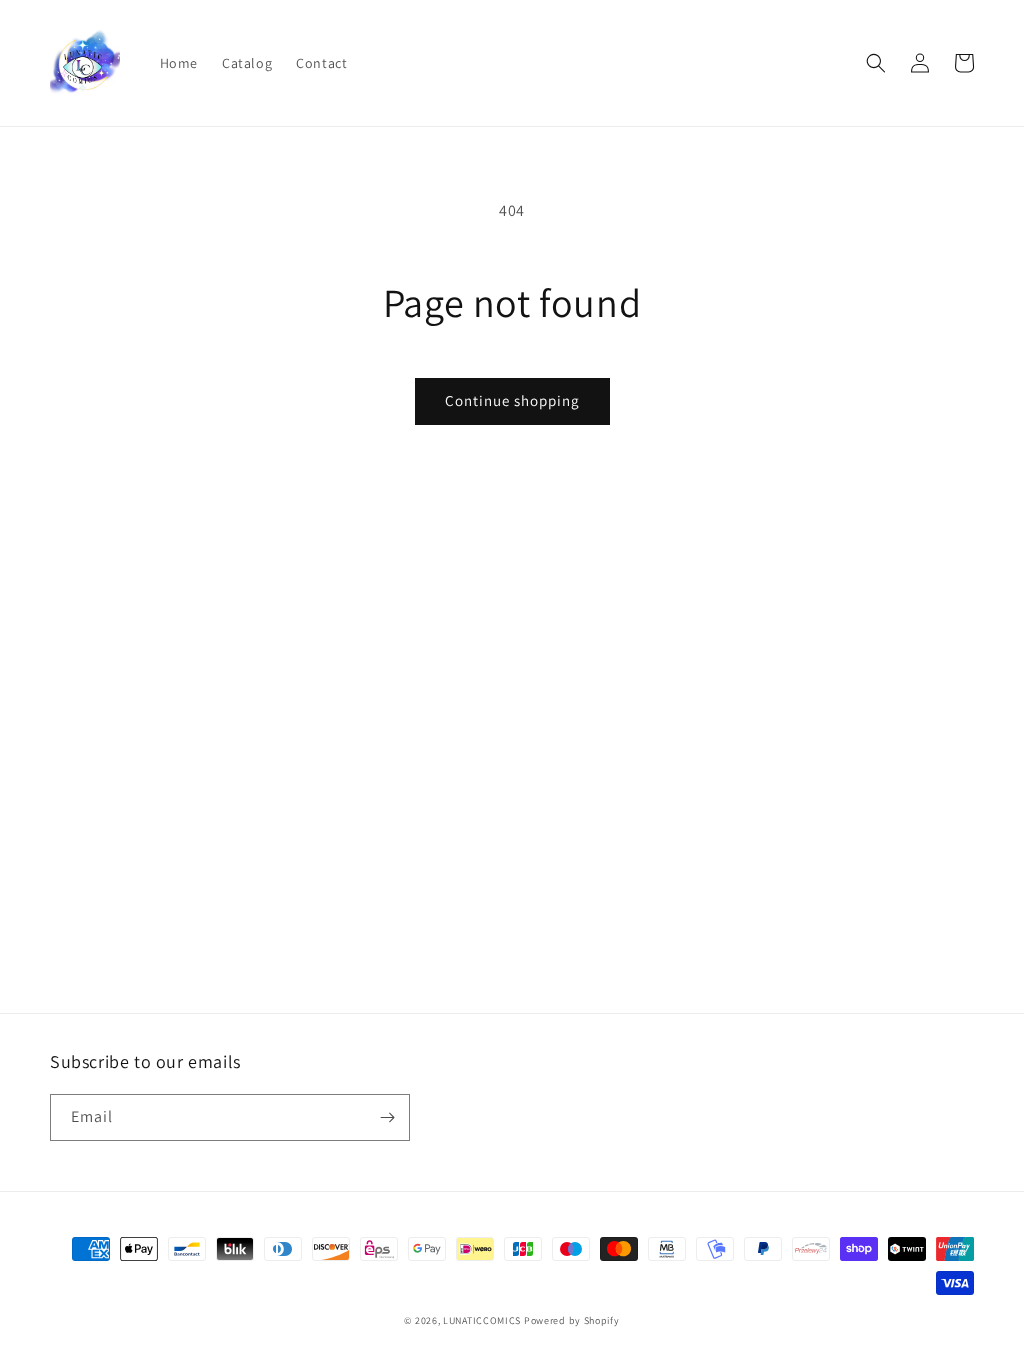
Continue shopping (512, 400)
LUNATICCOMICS (482, 1320)
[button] (876, 63)
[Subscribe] (387, 1117)
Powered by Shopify (572, 1320)
